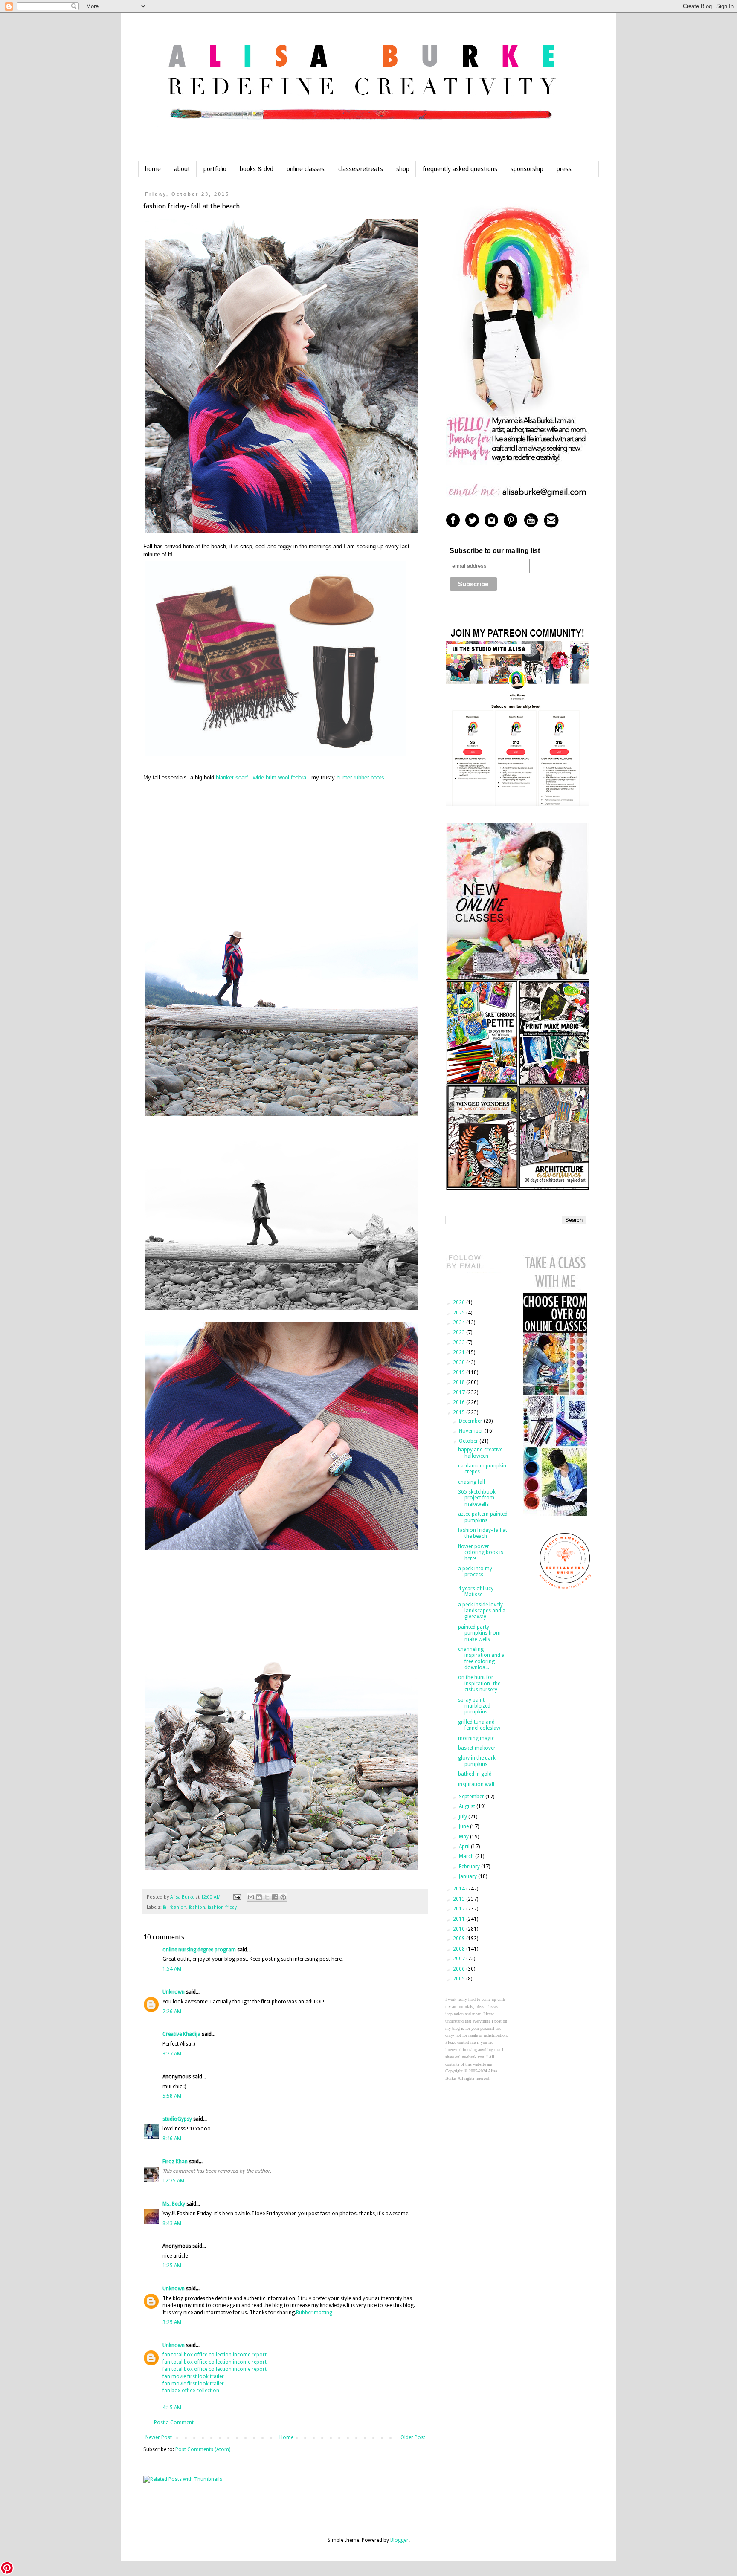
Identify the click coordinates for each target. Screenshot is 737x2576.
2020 (460, 1363)
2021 (460, 1352)
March (467, 1856)
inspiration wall (476, 1784)
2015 (460, 1412)
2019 (460, 1372)
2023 (460, 1332)
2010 (460, 1929)
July (464, 1817)
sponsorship (527, 169)
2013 (460, 1899)
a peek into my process (475, 1572)
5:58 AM (172, 2096)
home (153, 169)
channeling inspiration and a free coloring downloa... (481, 1658)
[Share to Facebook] (275, 1897)
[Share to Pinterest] (283, 1897)
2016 (460, 1402)
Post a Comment (174, 2423)
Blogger (399, 2540)
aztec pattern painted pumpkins (483, 1517)
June (464, 1826)
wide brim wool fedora (280, 777)
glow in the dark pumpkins (477, 1761)
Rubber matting (314, 2313)
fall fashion (175, 1907)
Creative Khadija (181, 2034)
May (464, 1837)
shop (403, 169)
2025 (460, 1313)
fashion (197, 1907)
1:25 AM (172, 2266)
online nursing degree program (199, 1950)
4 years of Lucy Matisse (476, 1592)
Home (286, 2437)
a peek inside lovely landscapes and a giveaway (482, 1611)
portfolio (215, 169)
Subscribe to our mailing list (495, 551)
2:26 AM (172, 2012)
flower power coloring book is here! (481, 1553)
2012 (460, 1909)
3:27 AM (172, 2054)
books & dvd (257, 169)
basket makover (477, 1748)
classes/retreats (361, 169)
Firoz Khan (175, 2162)
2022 (460, 1343)
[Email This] (251, 1897)
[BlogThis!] (259, 1897)
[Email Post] (237, 1897)
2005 (460, 1979)
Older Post (413, 2437)
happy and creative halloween (480, 1453)
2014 (460, 1889)
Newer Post (159, 2437)
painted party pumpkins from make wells (479, 1633)
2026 (460, 1302)
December (471, 1421)
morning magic (476, 1738)
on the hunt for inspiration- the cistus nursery (479, 1683)
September (472, 1797)
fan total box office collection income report (215, 2355)
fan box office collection (191, 2391)
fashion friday (222, 1907)
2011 (460, 1919)
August (468, 1806)
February (470, 1867)
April (465, 1847)
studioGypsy (177, 2119)
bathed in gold (475, 1774)
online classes (306, 169)
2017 (460, 1392)
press (564, 169)
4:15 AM (172, 2408)
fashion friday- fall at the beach (483, 1533)
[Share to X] (267, 1897)
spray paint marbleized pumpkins (474, 1706)
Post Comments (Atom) (203, 2449)
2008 (460, 1949)
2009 (460, 1939)
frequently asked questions (460, 169)
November (472, 1431)
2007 (460, 1959)
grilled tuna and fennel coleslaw (479, 1725)
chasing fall (472, 1482)
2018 (460, 1382)
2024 (460, 1323)
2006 (460, 1969)
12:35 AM (173, 2181)
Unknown (174, 1992)
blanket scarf (232, 777)
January (469, 1876)
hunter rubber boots (360, 777)
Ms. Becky (174, 2204)
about (182, 169)
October (469, 1441)
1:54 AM (172, 1969)
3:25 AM (172, 2322)
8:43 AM (172, 2223)
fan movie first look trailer (193, 2376)
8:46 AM (172, 2139)
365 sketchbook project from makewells (477, 1498)
